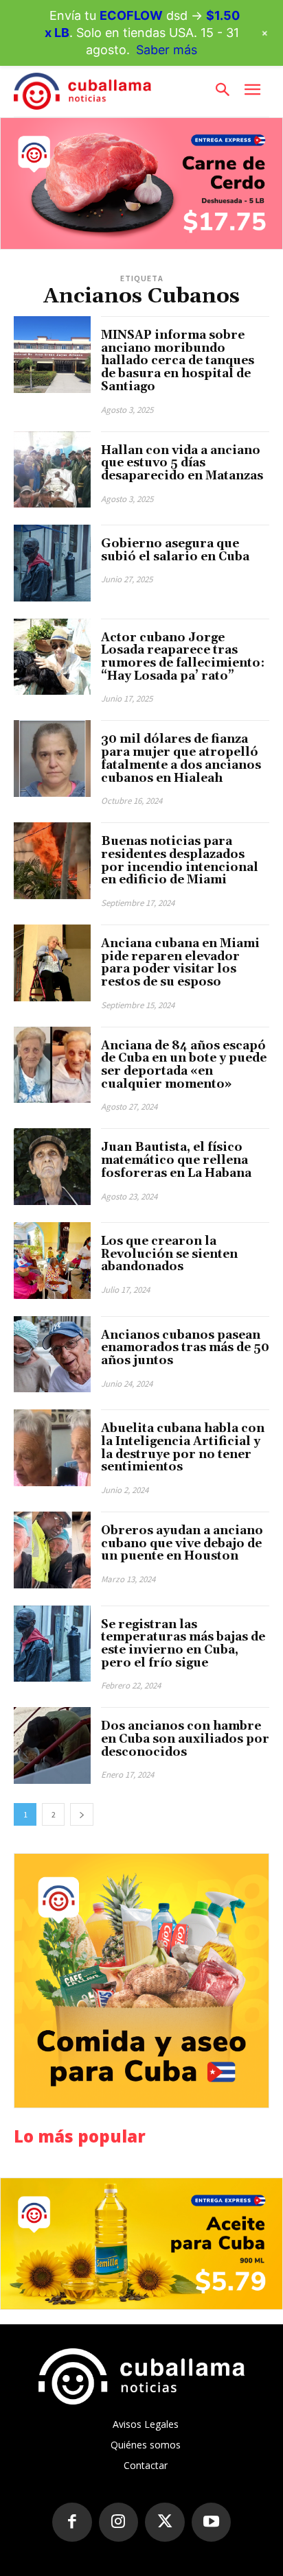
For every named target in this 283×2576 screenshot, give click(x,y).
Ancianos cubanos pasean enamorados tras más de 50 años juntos (185, 1348)
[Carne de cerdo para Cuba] (141, 183)
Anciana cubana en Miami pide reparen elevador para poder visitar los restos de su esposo (180, 963)
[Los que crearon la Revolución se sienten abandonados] (52, 1261)
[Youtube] (212, 2523)
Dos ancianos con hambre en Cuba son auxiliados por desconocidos (185, 1739)
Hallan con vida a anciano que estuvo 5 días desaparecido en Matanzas (182, 463)
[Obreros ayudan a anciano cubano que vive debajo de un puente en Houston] (52, 1550)
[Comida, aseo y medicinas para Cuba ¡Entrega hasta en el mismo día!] (141, 1981)
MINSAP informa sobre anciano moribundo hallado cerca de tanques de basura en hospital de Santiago (178, 361)
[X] (165, 2523)
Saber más (167, 50)
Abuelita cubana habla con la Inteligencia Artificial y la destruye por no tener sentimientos (183, 1448)
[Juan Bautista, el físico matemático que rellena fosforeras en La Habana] (52, 1167)
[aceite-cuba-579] (141, 2244)
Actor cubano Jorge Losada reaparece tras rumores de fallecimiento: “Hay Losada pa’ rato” (183, 657)
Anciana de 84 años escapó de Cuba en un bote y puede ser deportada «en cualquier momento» (184, 1065)
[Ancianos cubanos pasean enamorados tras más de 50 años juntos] (52, 1355)
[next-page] (82, 1814)
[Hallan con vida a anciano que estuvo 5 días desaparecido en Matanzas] (52, 470)
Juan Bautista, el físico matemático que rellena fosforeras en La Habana (176, 1160)
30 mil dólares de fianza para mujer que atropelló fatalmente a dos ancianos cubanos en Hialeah (181, 759)
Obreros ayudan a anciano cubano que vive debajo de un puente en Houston (182, 1543)
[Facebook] (72, 2523)
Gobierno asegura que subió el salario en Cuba (175, 550)
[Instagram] (119, 2523)
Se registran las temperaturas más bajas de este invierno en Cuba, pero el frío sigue (183, 1644)
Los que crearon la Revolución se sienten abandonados (169, 1254)
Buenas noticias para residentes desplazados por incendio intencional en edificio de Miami (180, 861)
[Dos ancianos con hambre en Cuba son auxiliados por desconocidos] (52, 1745)
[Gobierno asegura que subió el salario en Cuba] (52, 563)
